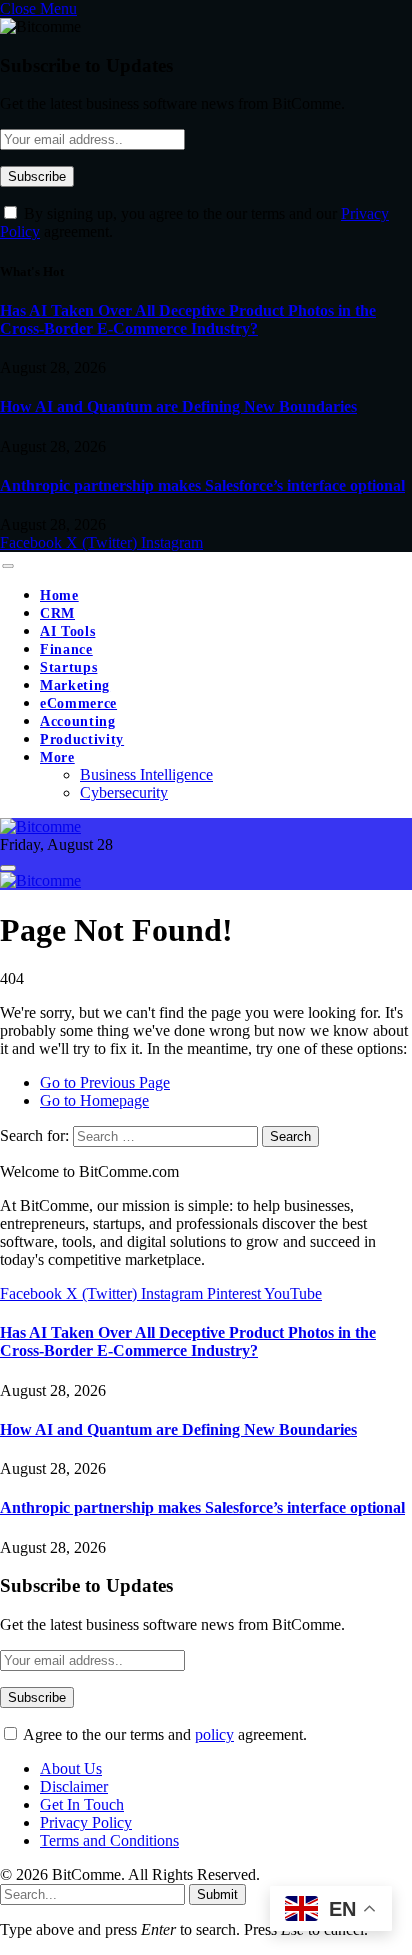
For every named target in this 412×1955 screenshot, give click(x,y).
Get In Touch (82, 1804)
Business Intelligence (146, 774)
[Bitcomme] (40, 826)
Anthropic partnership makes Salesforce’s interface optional (202, 485)
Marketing (75, 685)
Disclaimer (74, 1786)
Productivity (82, 739)
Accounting (78, 721)
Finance (66, 649)
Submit (217, 1894)
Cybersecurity (124, 792)
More (57, 757)
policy (214, 1734)
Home (59, 595)
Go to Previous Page (105, 1082)
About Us (71, 1768)
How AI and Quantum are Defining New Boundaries (178, 406)
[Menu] (7, 566)
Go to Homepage (94, 1100)
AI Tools (67, 631)
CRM (57, 613)
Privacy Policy (86, 1822)
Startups (68, 667)
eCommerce (78, 703)
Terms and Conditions (109, 1840)
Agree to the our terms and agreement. (163, 1734)
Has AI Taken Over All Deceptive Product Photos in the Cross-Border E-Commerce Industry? (188, 319)
